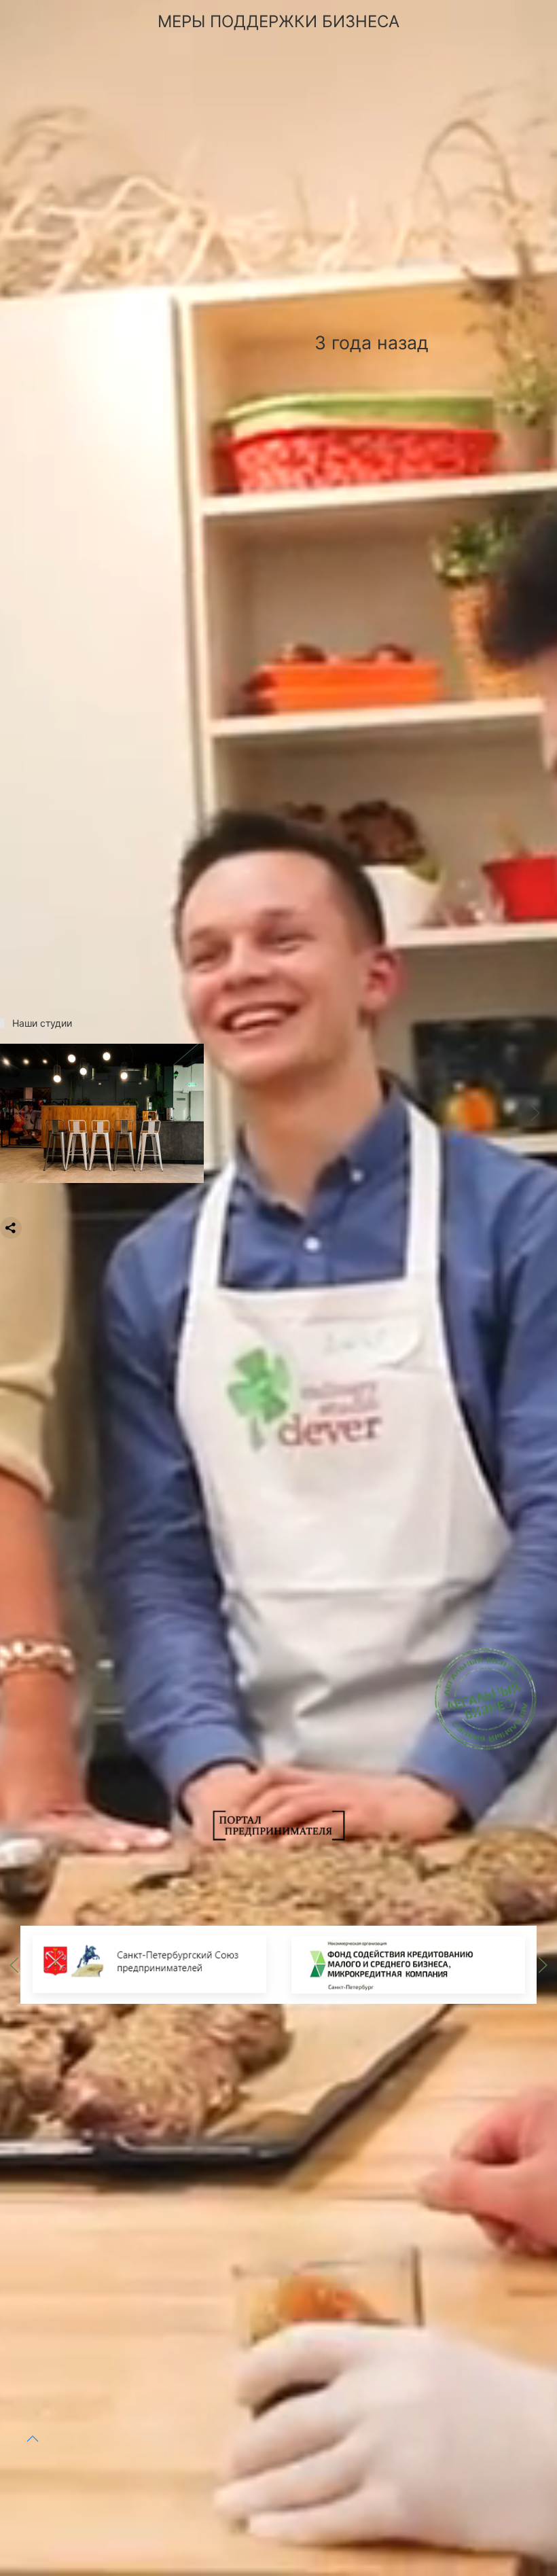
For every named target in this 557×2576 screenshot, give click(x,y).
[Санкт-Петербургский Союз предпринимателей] (149, 1964)
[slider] (102, 1112)
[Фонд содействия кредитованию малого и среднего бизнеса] (408, 1964)
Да (123, 2474)
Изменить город (220, 2474)
